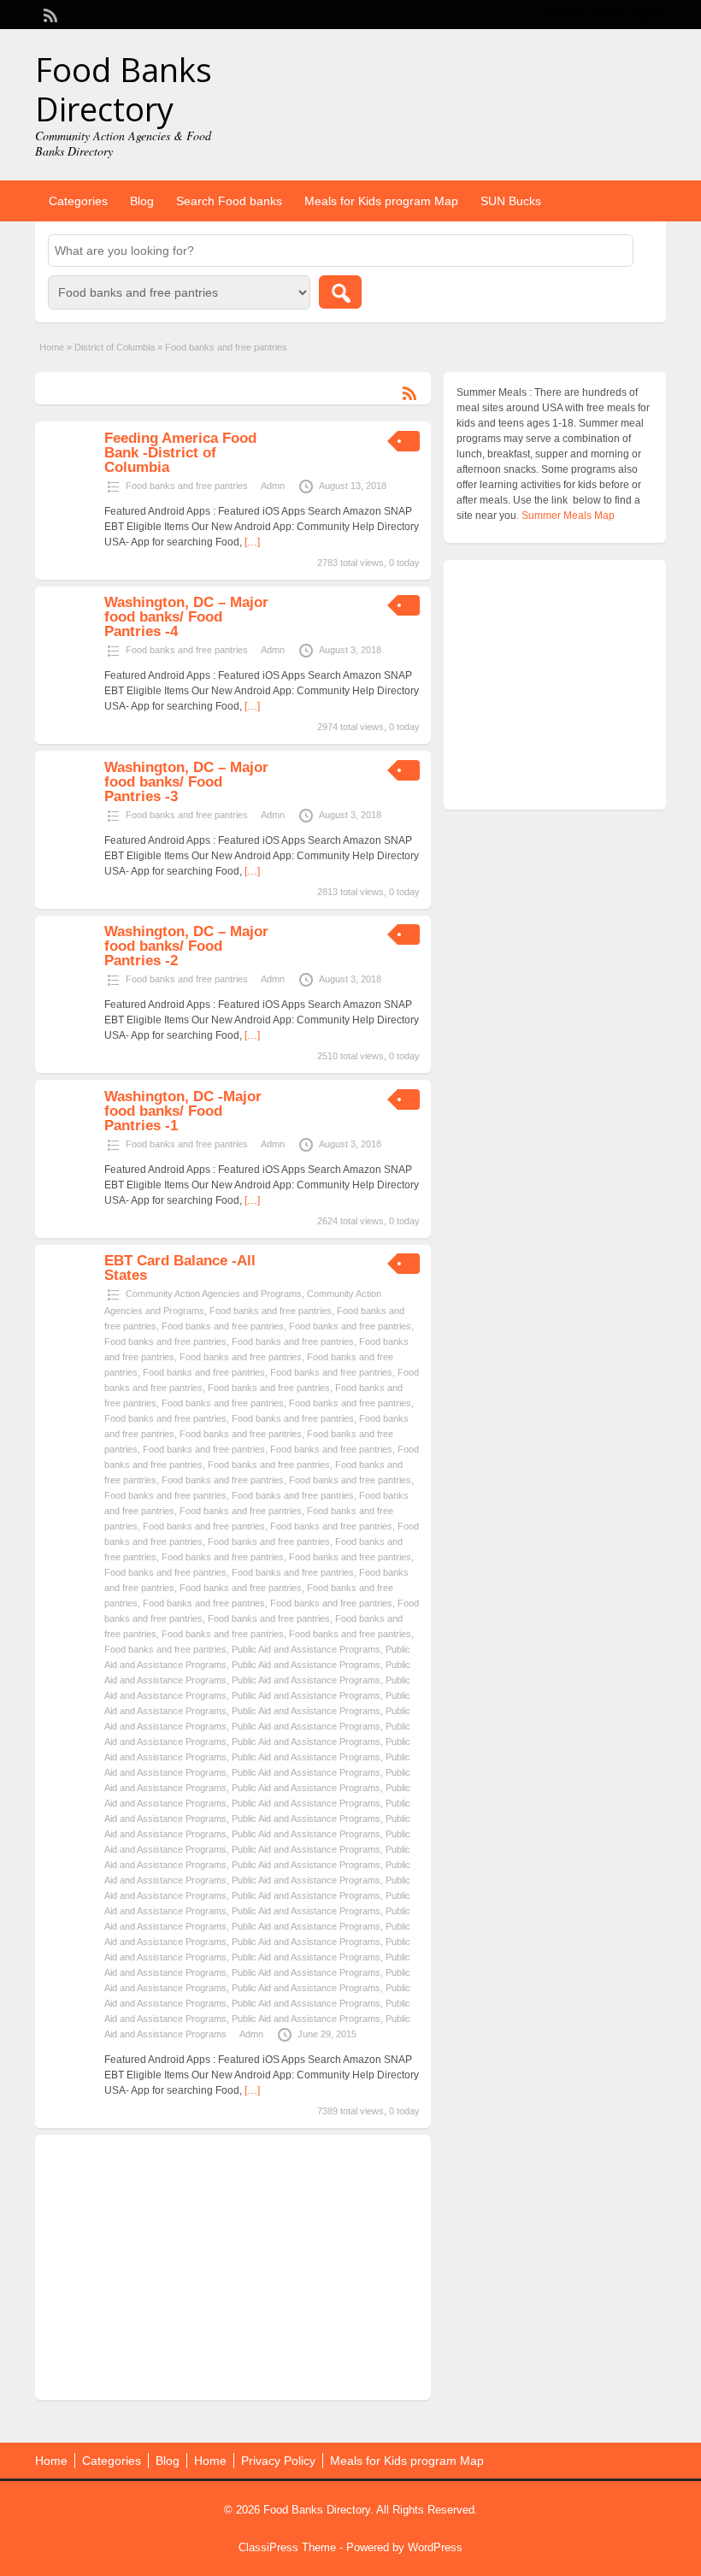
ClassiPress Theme (287, 2547)
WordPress (435, 2547)
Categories (78, 201)
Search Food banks (229, 201)
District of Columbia (115, 347)
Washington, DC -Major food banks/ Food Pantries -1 (183, 1111)
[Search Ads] (340, 292)
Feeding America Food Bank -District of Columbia (180, 453)
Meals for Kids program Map (381, 201)
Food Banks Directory (124, 89)
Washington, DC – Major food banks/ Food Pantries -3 (186, 782)
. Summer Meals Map (566, 516)
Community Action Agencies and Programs (214, 1294)
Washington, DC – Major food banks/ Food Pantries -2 (186, 946)
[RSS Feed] (49, 14)
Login (645, 15)
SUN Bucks (511, 201)
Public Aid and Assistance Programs (306, 1649)
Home (52, 347)
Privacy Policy (278, 2461)
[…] (252, 542)
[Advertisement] (233, 2267)
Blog (142, 201)
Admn (273, 486)
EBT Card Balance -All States (180, 1268)
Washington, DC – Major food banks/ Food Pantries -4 (186, 617)
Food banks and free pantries (187, 486)
